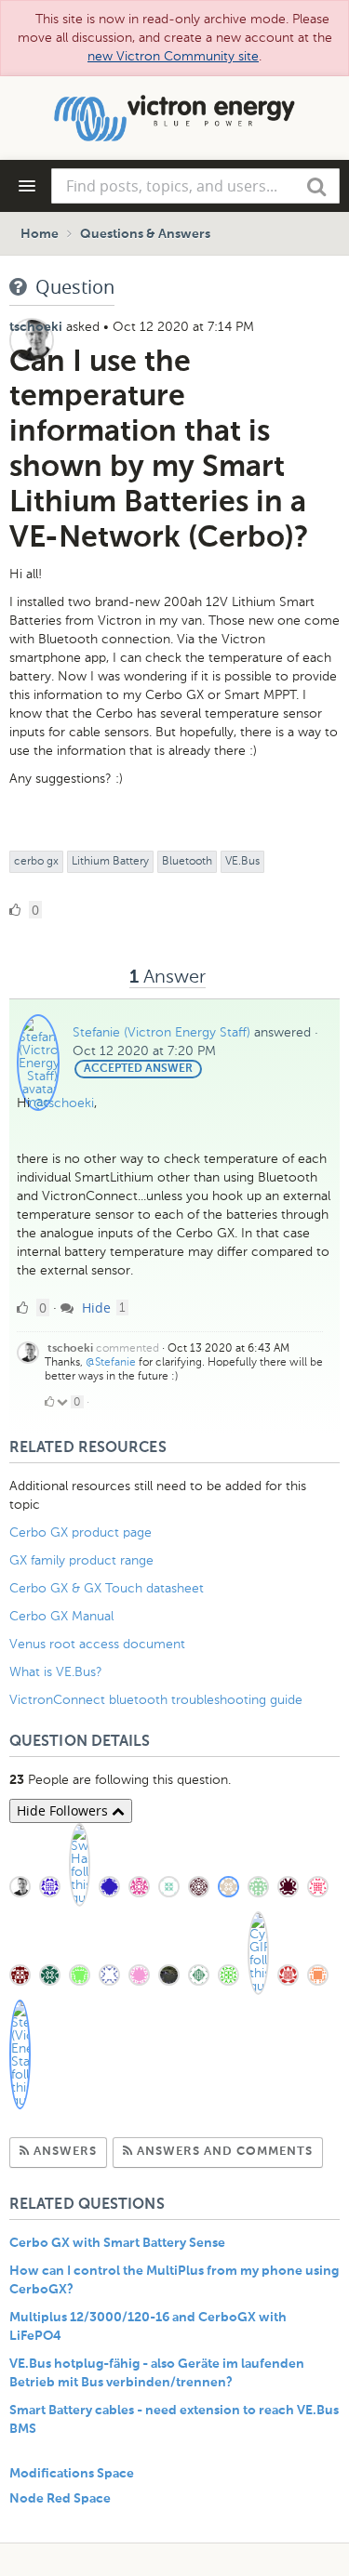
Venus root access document (97, 1644)
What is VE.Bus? (56, 1672)
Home (40, 234)
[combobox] (195, 186)
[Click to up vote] (49, 1402)
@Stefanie (111, 1362)
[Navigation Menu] (27, 186)
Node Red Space (60, 2499)
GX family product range (81, 1560)
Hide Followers (64, 1810)
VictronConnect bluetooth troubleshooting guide (156, 1700)
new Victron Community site (173, 56)
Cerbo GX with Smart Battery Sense (117, 2243)
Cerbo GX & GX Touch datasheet (107, 1588)
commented (128, 1348)
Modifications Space (72, 2474)
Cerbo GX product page (81, 1532)
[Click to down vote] (64, 1402)
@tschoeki (64, 1103)
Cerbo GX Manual (61, 1616)
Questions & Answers (145, 234)
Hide (94, 1308)
